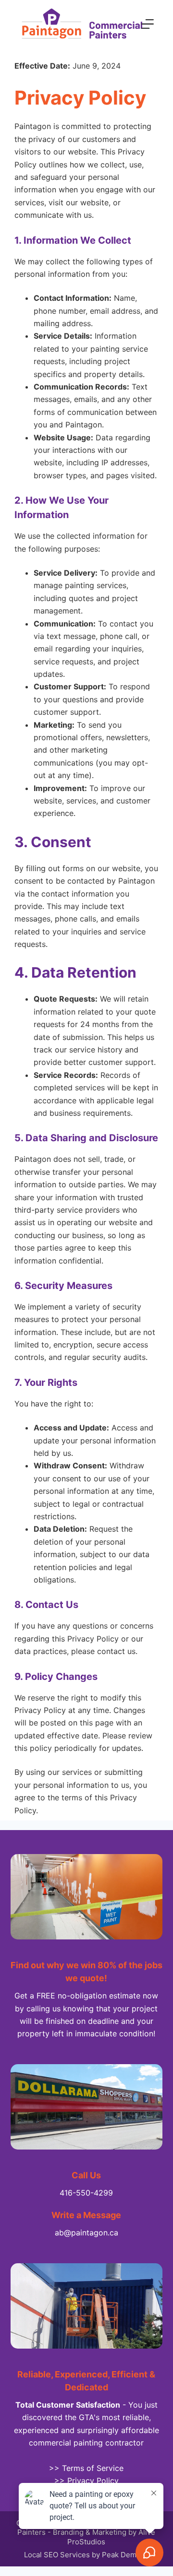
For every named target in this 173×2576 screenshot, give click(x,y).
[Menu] (148, 24)
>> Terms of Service (86, 2468)
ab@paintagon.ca (86, 2233)
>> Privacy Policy (86, 2481)
